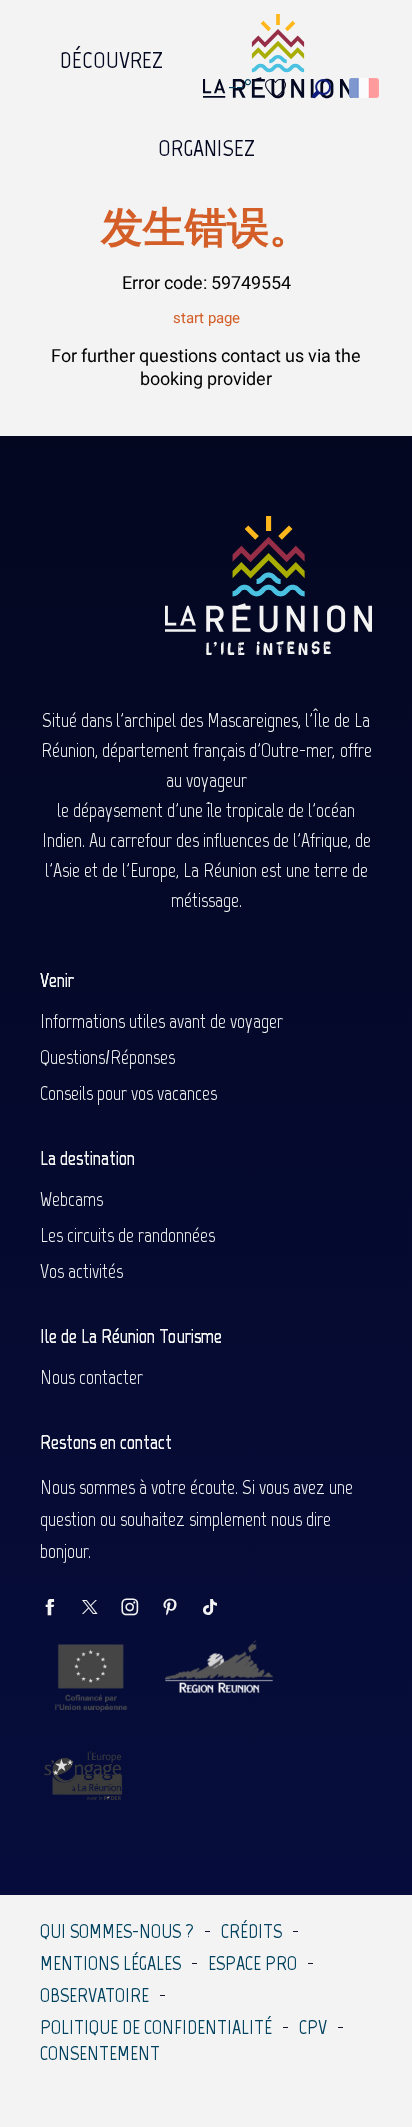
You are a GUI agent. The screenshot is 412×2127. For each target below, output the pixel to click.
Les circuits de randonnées (127, 1235)
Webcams (71, 1199)
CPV (313, 2027)
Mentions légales (110, 1963)
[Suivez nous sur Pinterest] (180, 1608)
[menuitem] (111, 55)
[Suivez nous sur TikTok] (220, 1608)
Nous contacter (91, 1377)
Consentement (100, 2053)
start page (206, 318)
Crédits (251, 1931)
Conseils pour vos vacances (128, 1093)
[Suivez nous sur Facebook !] (60, 1608)
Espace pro (252, 1963)
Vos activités (81, 1271)
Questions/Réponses (107, 1057)
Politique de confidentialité (156, 2027)
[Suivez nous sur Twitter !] (100, 1608)
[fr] (365, 88)
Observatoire (94, 1995)
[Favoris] (278, 88)
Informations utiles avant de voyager (161, 1021)
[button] (321, 88)
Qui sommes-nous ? (117, 1931)
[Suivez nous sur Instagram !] (140, 1608)
